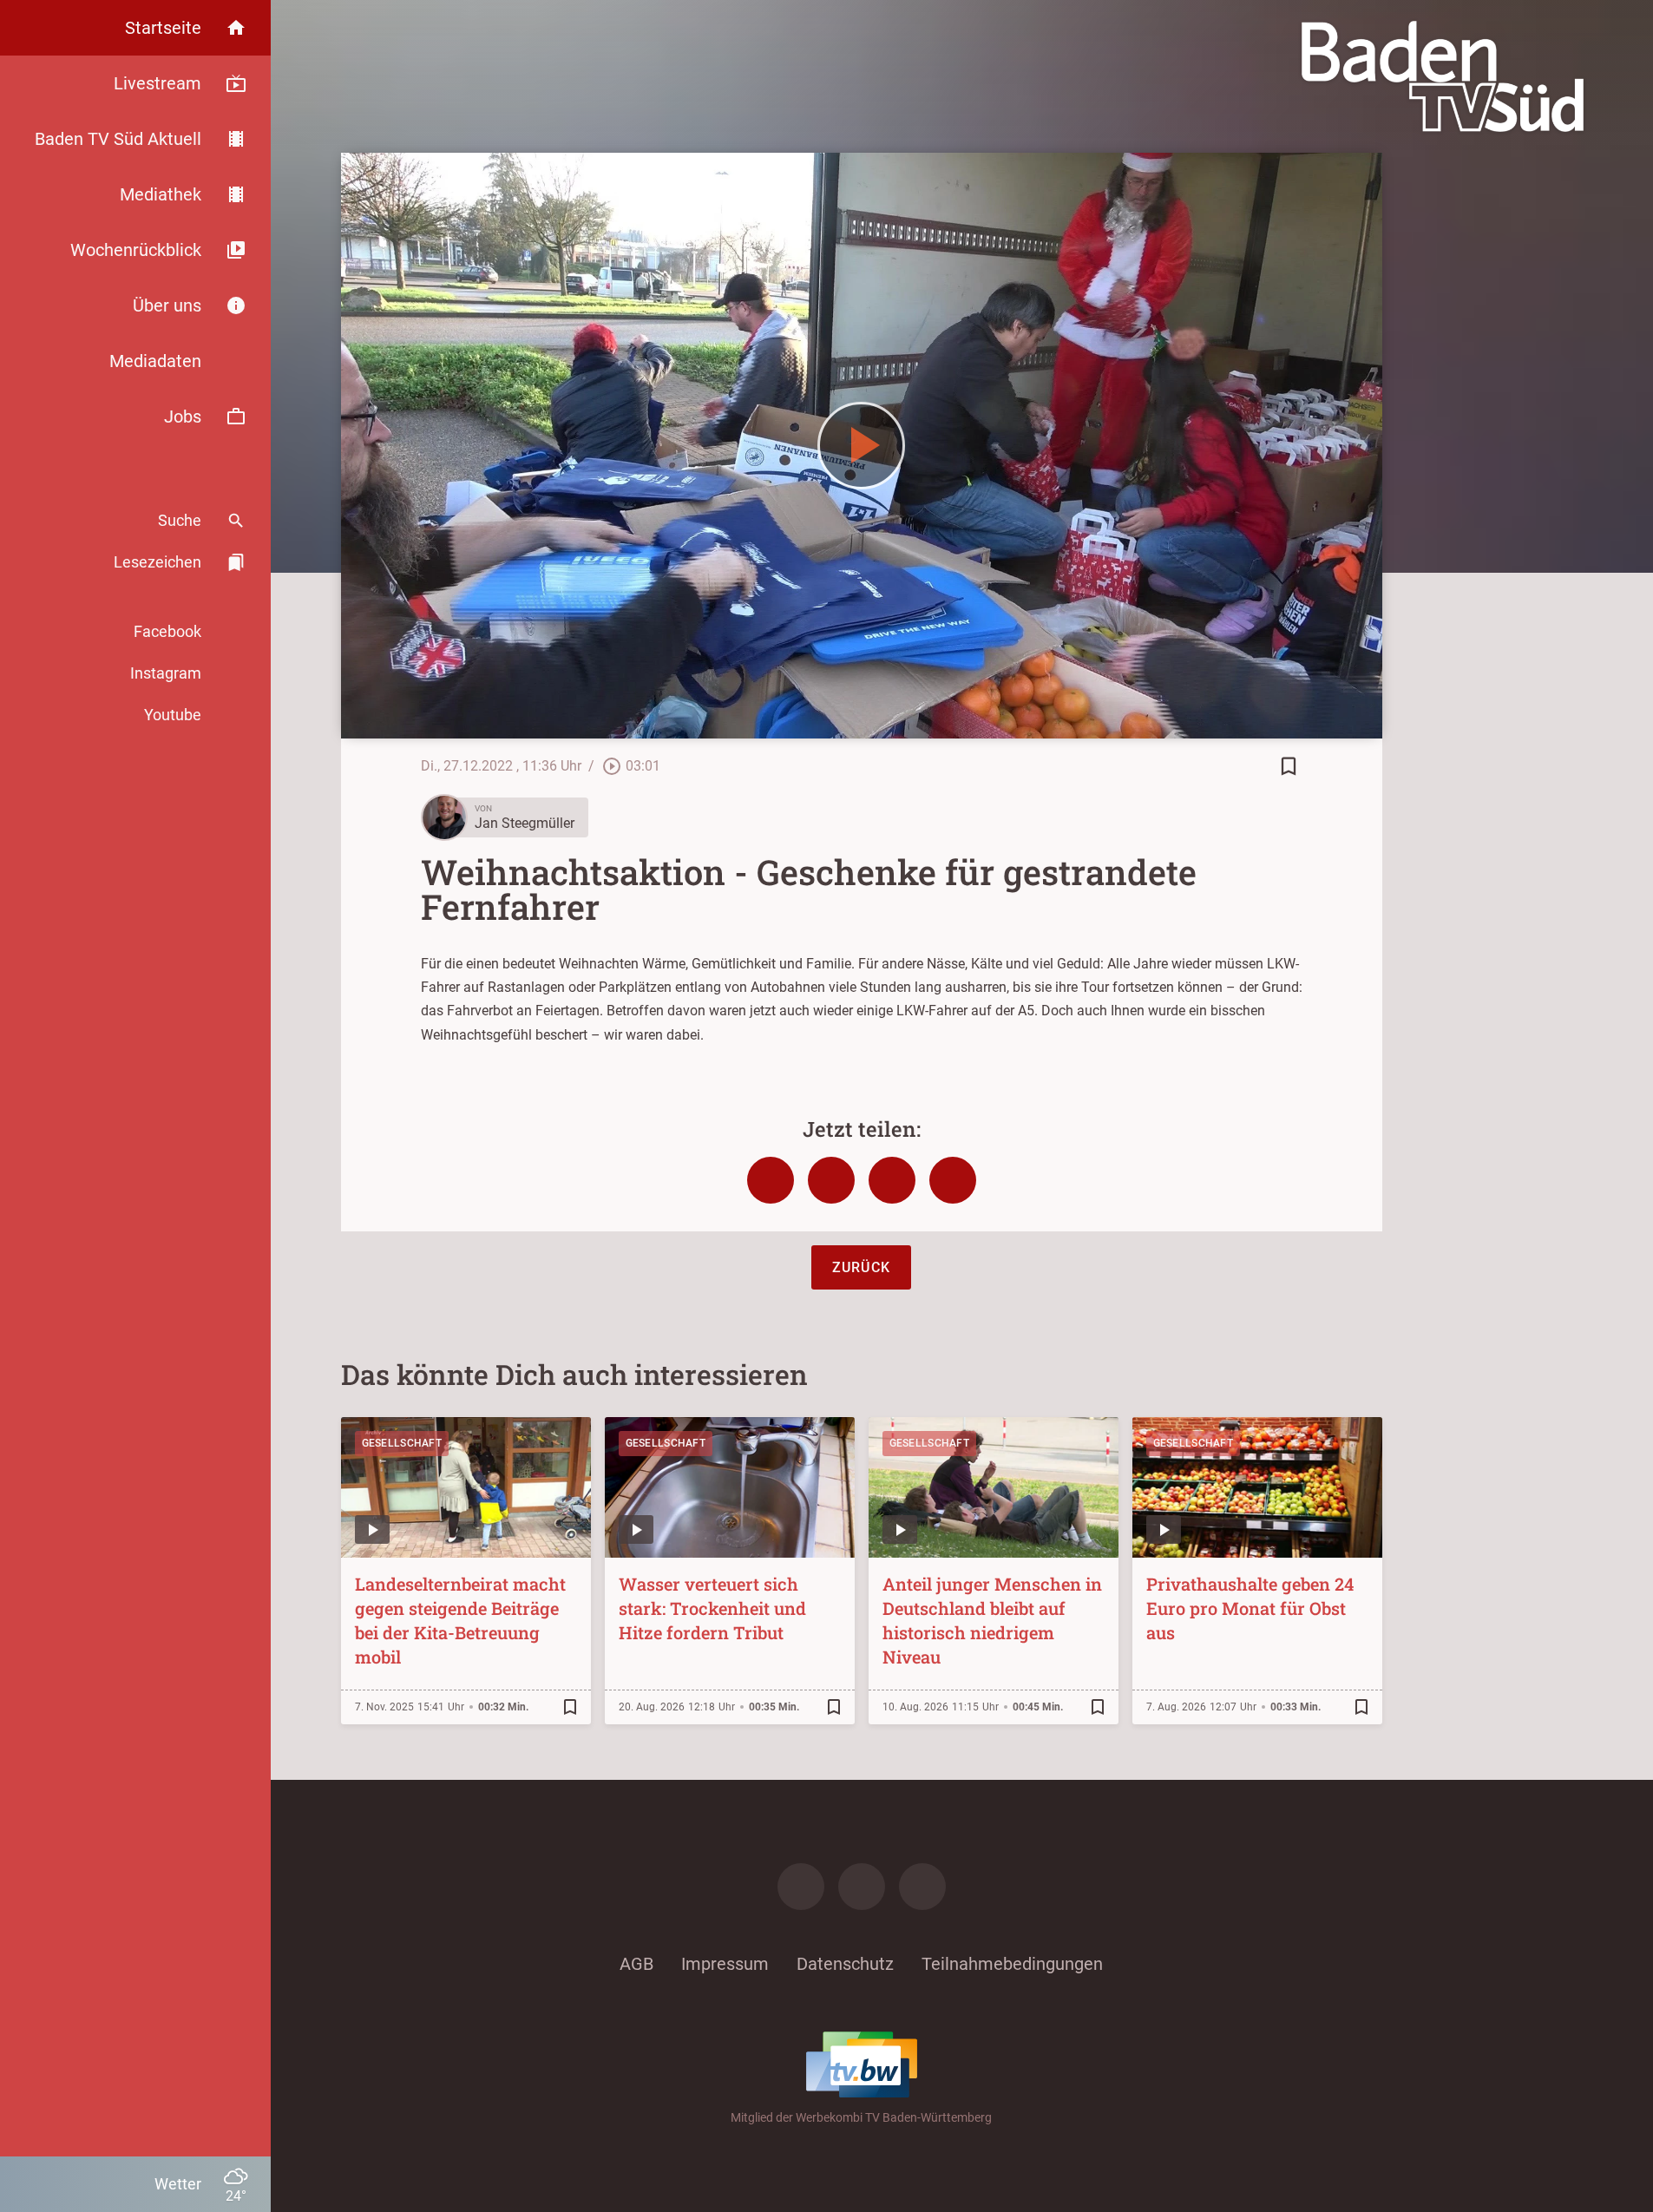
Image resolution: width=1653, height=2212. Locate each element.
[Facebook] (801, 1887)
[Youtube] (922, 1887)
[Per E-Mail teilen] (953, 1180)
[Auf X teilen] (831, 1180)
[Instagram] (862, 1887)
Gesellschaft (402, 1443)
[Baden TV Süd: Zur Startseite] (1443, 76)
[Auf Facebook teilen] (771, 1180)
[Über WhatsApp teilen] (892, 1180)
